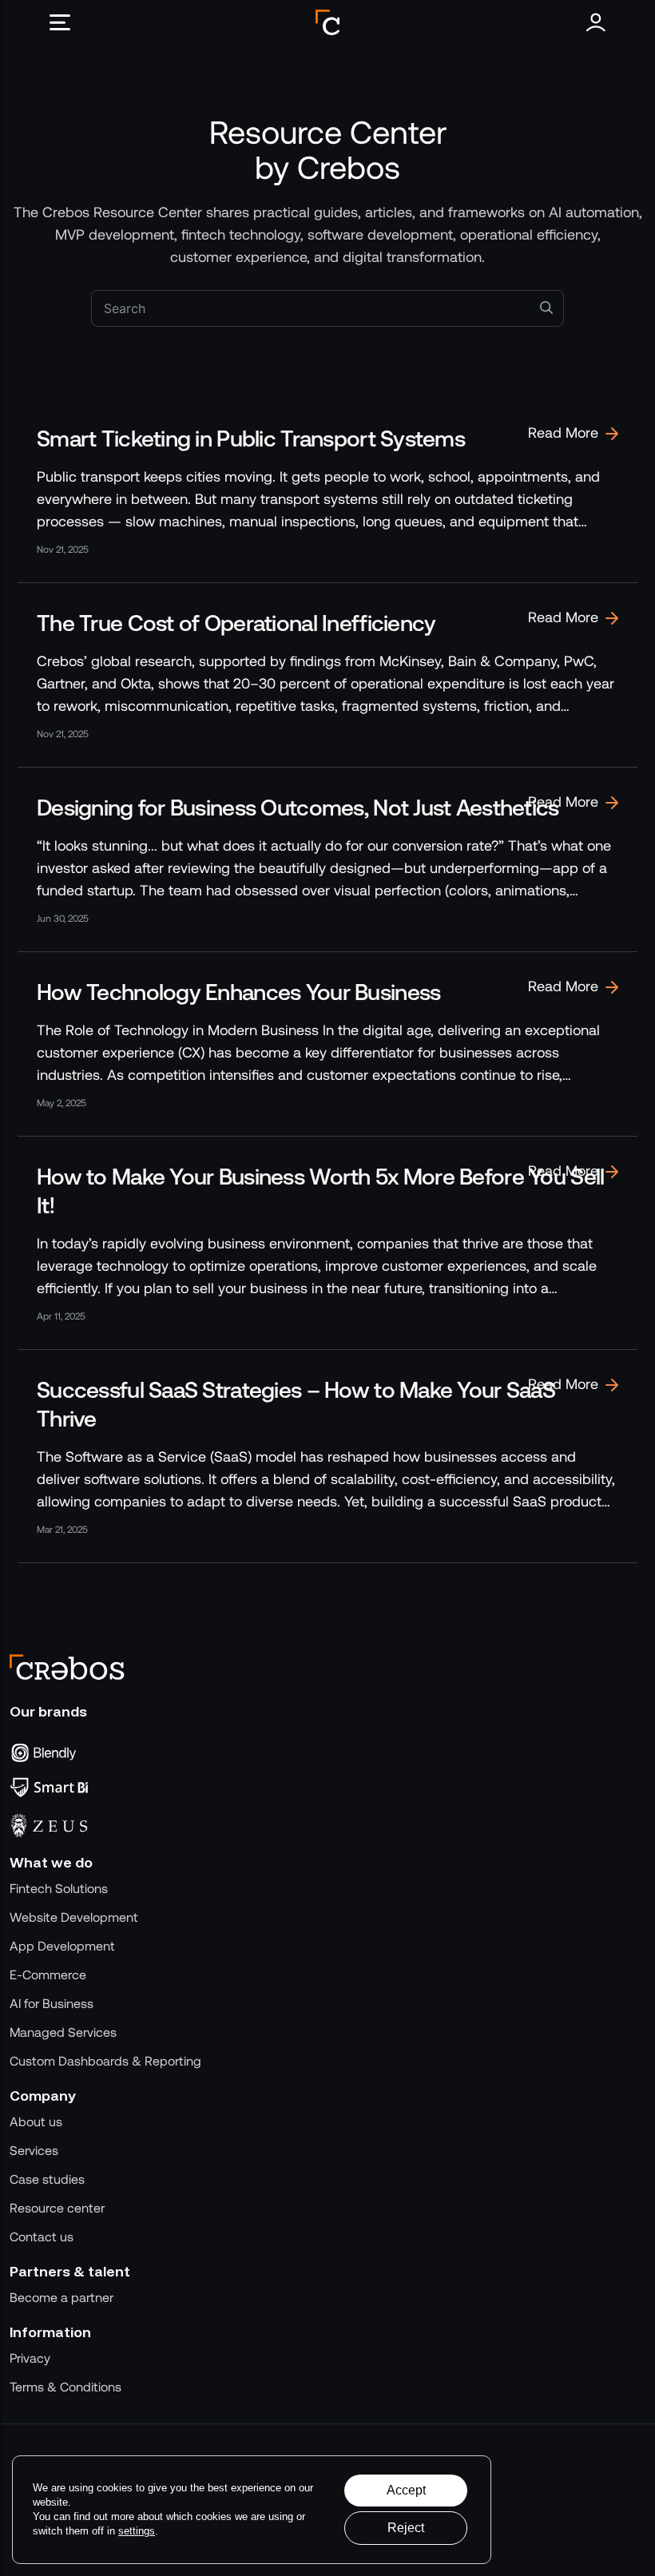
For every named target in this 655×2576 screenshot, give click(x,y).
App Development (62, 1946)
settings (137, 2531)
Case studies (47, 2179)
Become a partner (62, 2298)
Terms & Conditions (65, 2387)
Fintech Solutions (59, 1889)
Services (34, 2151)
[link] (327, 490)
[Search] (546, 307)
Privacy (30, 2358)
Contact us (42, 2237)
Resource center (57, 2208)
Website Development (74, 1917)
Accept (406, 2490)
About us (36, 2122)
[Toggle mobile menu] (65, 22)
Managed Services (63, 2032)
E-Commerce (48, 1975)
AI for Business (52, 2004)
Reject (406, 2528)
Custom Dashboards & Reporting (105, 2061)
